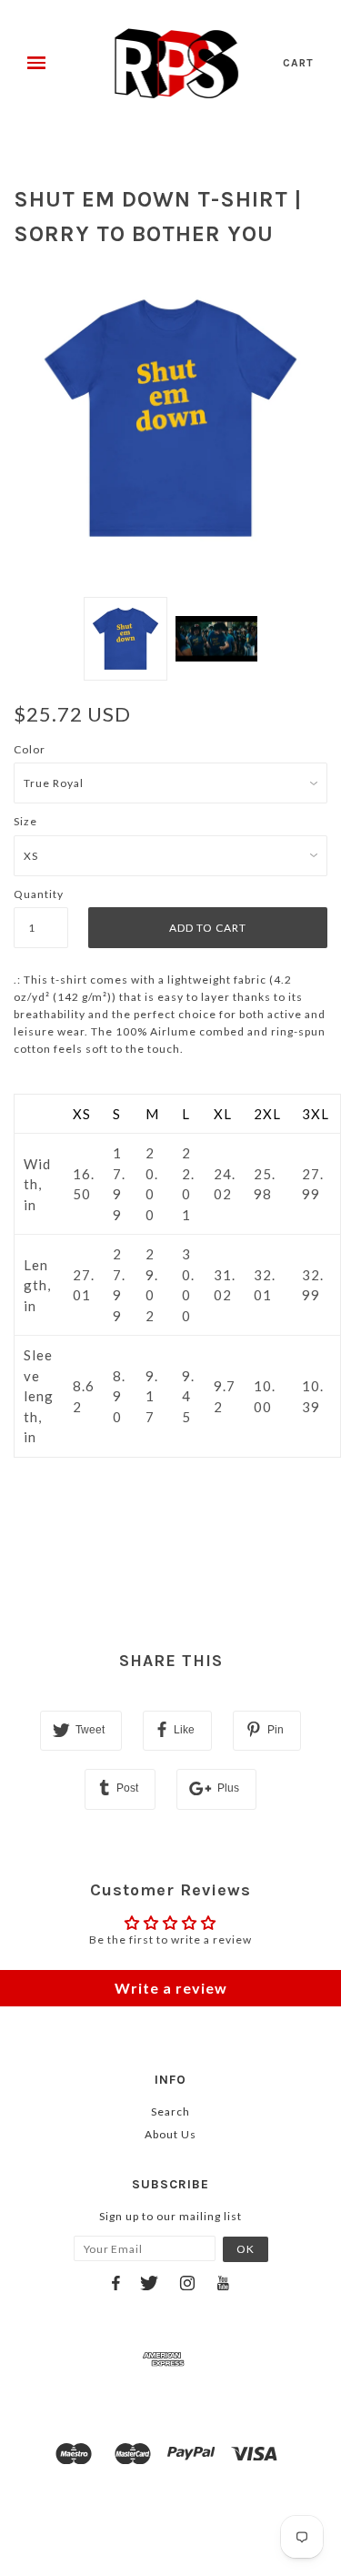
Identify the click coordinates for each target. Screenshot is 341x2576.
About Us (170, 2134)
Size (25, 821)
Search (170, 2111)
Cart (298, 63)
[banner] (177, 64)
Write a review (171, 1988)
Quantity (39, 894)
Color (30, 749)
